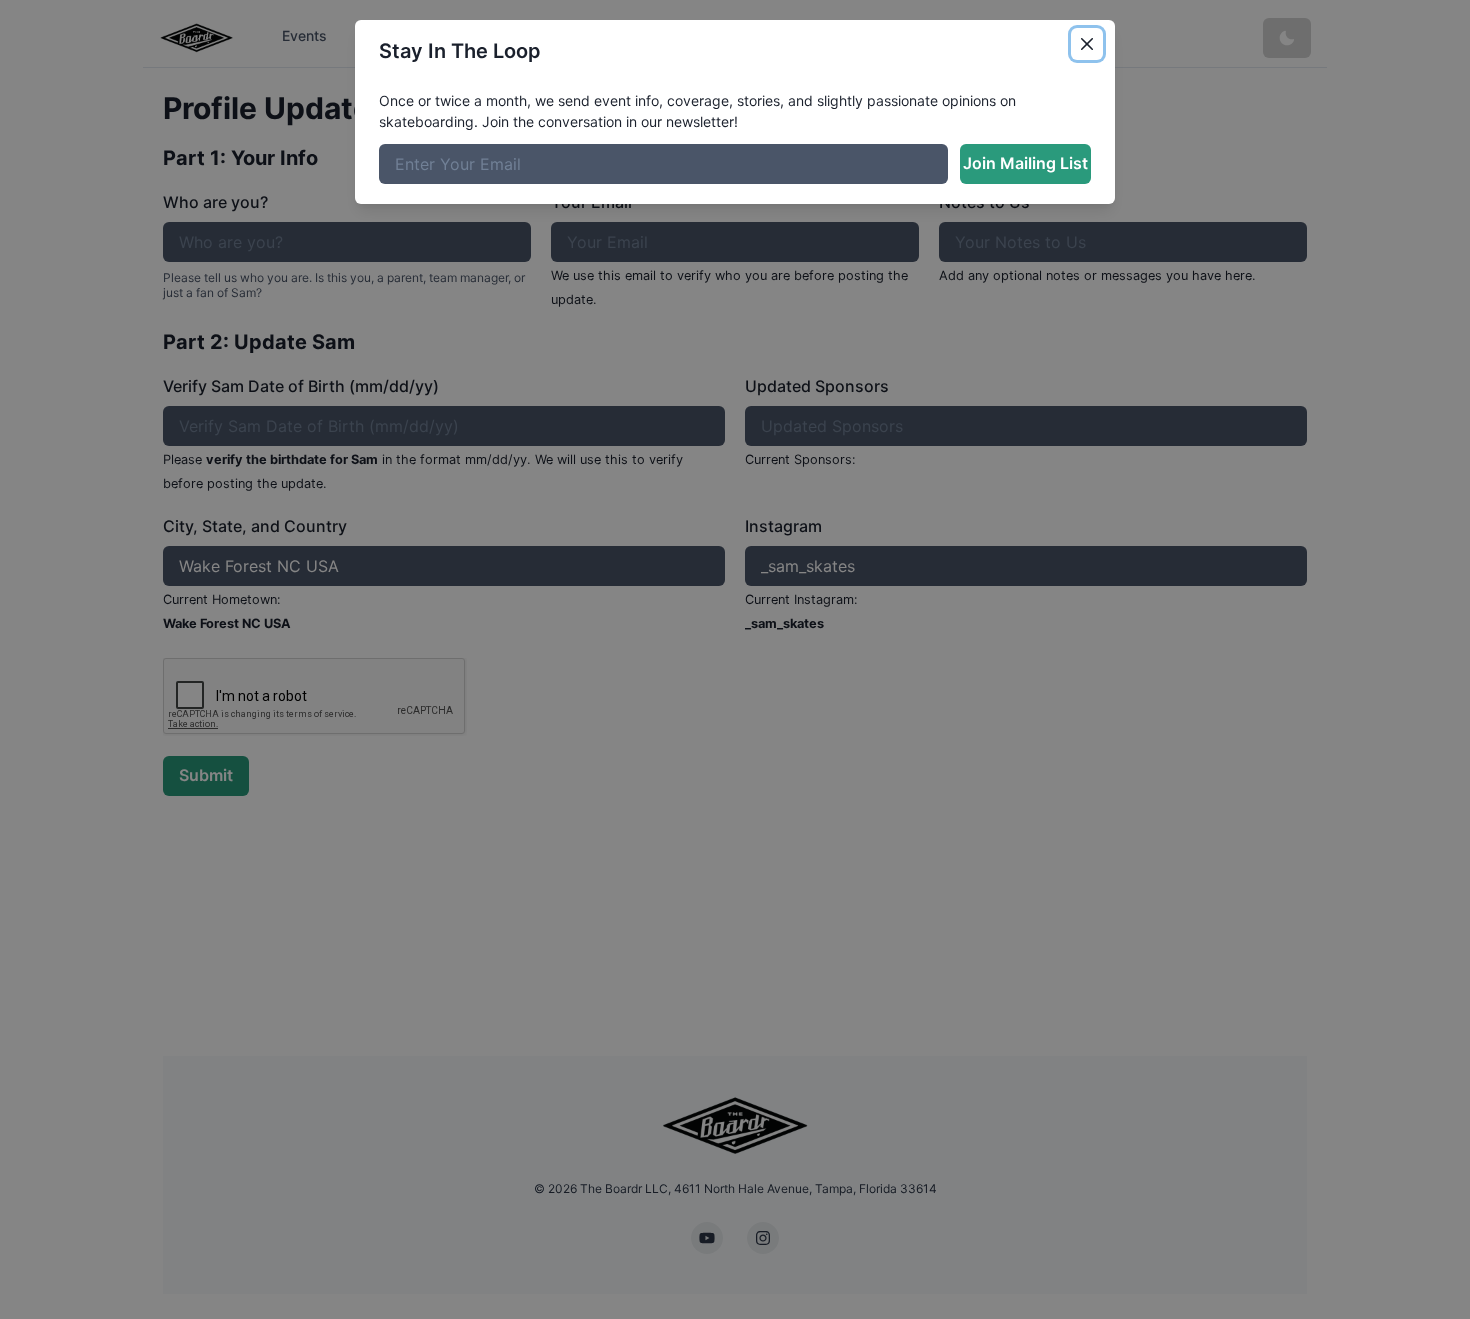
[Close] (1087, 44)
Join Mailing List (1025, 163)
